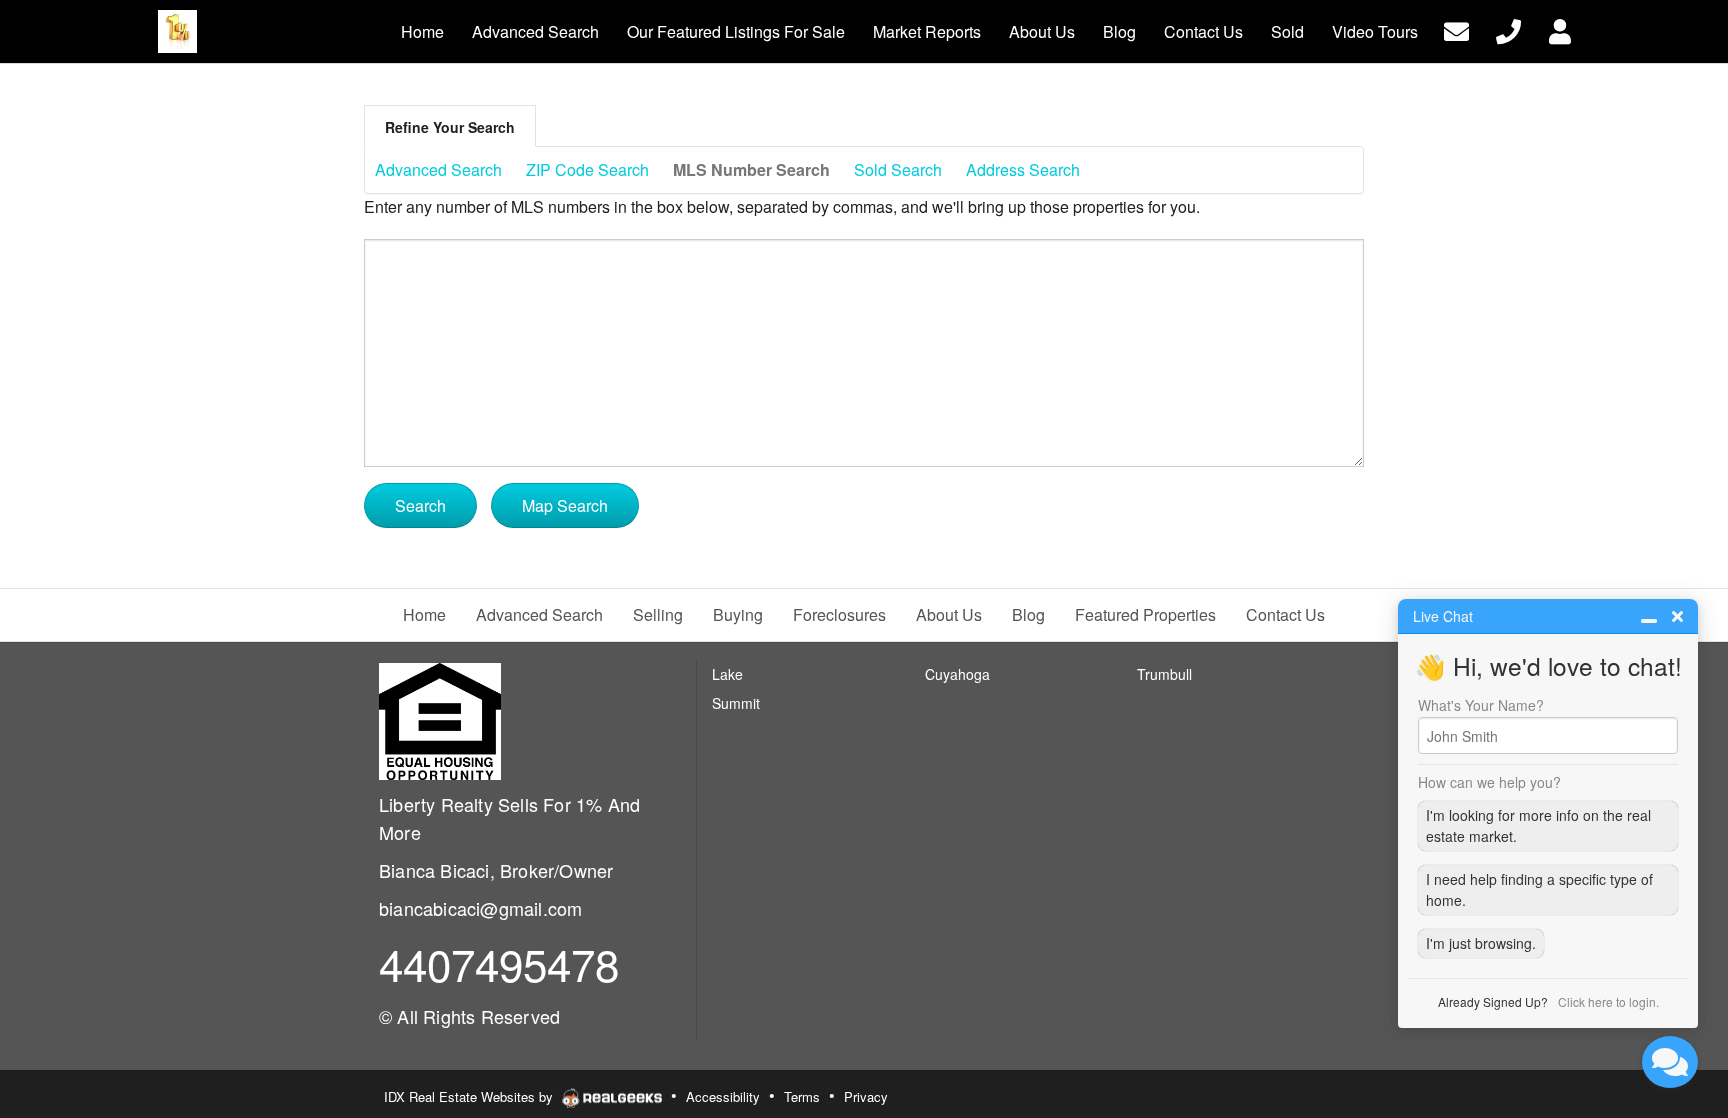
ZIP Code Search (587, 169)
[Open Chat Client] (1670, 1062)
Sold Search (898, 169)
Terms (802, 1096)
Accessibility (723, 1096)
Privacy (866, 1096)
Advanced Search (438, 169)
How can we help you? (1489, 782)
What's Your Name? (1481, 705)
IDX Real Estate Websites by (470, 1096)
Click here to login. (1608, 1001)
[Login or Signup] (1560, 29)
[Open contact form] (1456, 29)
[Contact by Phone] (1508, 29)
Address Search (1023, 169)
